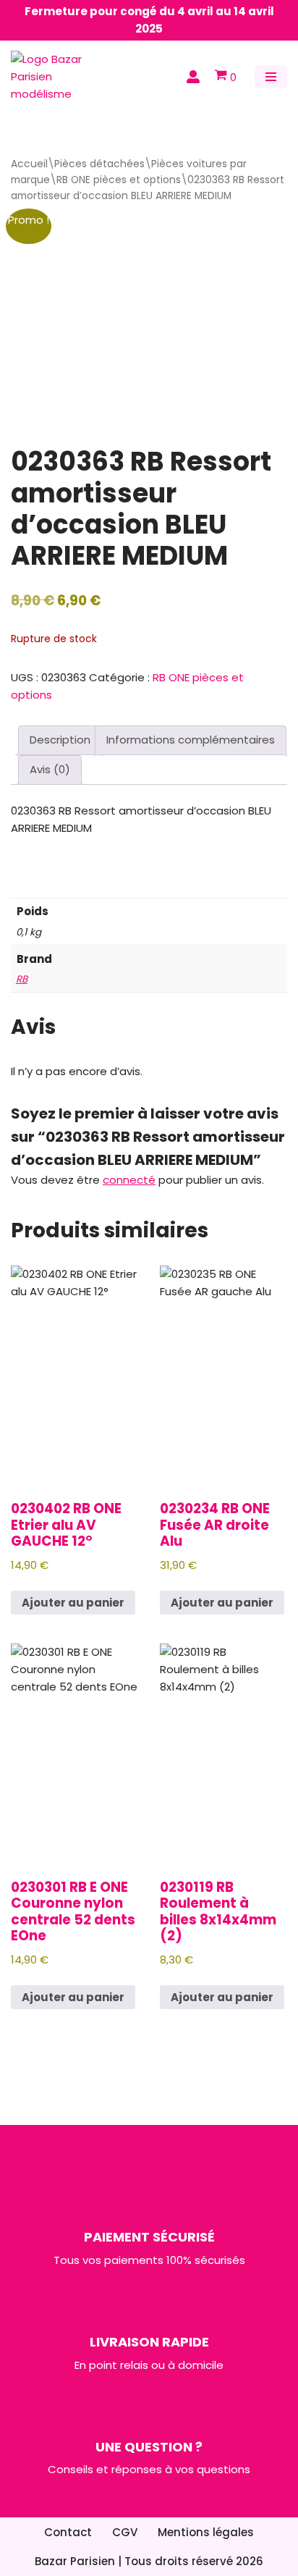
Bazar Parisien (75, 2561)
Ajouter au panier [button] (73, 1603)
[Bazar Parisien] (54, 77)
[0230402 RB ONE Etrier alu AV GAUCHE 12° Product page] (74, 1374)
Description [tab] (60, 740)
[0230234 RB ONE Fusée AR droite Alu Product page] (223, 1374)
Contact (68, 2532)
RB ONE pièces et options (119, 180)
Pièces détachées (99, 164)
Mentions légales (206, 2532)
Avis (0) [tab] (50, 769)
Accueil (29, 164)
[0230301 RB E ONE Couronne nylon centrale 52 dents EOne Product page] (74, 1752)
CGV (125, 2532)
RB (22, 979)
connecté (129, 1180)
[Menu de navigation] (271, 77)
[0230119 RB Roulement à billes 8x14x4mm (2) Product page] (223, 1752)
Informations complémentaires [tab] (191, 740)
